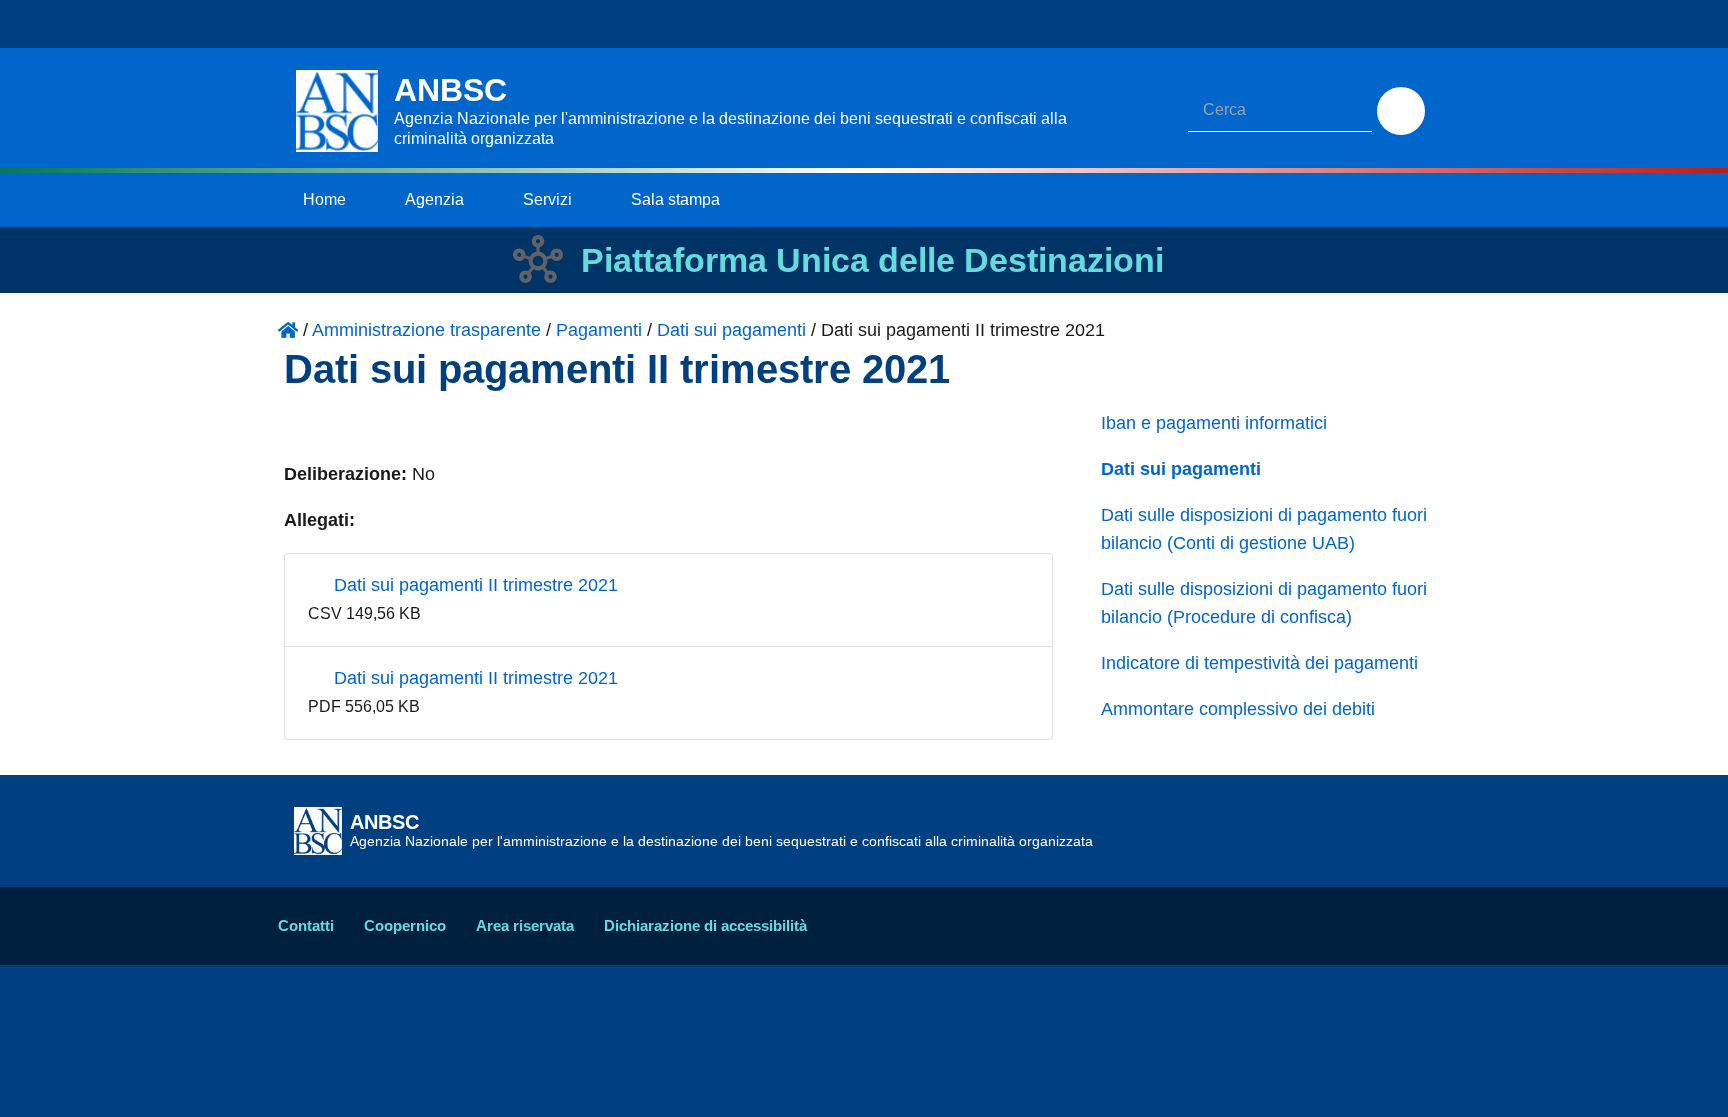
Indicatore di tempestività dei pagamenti (1259, 663)
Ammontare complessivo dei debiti (1238, 709)
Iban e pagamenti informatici (1214, 423)
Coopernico (405, 925)
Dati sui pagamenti (1181, 469)
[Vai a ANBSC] (288, 330)
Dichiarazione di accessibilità (705, 925)
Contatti (306, 925)
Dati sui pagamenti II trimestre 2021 (473, 585)
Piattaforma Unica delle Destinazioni (872, 260)
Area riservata (525, 925)
